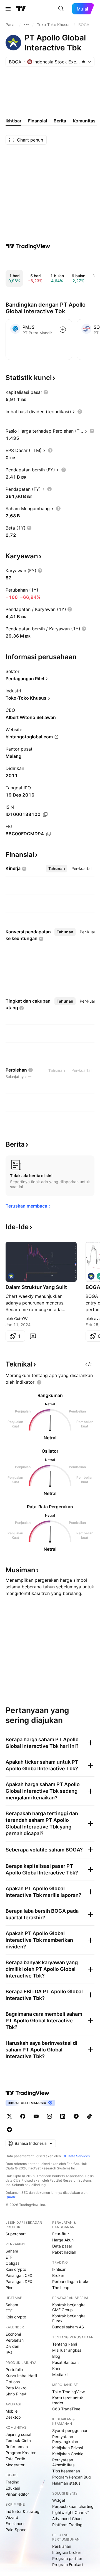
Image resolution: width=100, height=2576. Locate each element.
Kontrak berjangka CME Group (69, 2307)
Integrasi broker (67, 2552)
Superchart (16, 2234)
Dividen (12, 2346)
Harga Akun (63, 2240)
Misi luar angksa (67, 2350)
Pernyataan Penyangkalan (65, 2439)
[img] (84, 62)
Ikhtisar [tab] (13, 121)
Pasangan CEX (19, 2275)
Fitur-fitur (61, 2234)
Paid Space (16, 2530)
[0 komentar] (33, 1336)
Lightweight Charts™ (71, 2512)
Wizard (12, 2517)
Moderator (15, 2465)
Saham (12, 2251)
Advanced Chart (67, 2519)
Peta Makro (16, 2388)
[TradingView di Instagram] (49, 2116)
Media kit (61, 2375)
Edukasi (13, 2488)
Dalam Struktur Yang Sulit (36, 1287)
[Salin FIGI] (49, 834)
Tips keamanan (66, 2471)
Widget (59, 2500)
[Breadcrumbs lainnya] (26, 25)
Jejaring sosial (18, 2434)
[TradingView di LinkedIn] (63, 2116)
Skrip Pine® (16, 2394)
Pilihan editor (17, 2494)
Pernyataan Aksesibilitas (63, 2462)
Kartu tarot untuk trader (68, 2400)
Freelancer (15, 2524)
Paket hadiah (64, 2252)
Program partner (67, 2558)
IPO (9, 2352)
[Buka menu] (8, 9)
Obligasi (13, 2263)
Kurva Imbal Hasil (21, 2376)
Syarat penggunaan (70, 2430)
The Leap (61, 2288)
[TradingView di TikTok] (89, 2116)
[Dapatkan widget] (89, 1364)
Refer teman (17, 2447)
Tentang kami (65, 2344)
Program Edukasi (68, 2565)
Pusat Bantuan (65, 2362)
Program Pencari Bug (72, 2477)
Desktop (13, 2417)
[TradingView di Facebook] (23, 2116)
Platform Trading (67, 2525)
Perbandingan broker (72, 2281)
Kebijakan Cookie (68, 2454)
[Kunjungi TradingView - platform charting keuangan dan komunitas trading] (28, 246)
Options (13, 2382)
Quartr (10, 2197)
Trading (12, 2482)
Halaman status (66, 2483)
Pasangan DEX (19, 2281)
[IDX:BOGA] (11, 1276)
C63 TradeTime (66, 2409)
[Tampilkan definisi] (46, 392)
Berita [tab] (60, 121)
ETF (9, 2257)
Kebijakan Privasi (67, 2448)
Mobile (12, 2411)
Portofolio (14, 2370)
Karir (56, 2368)
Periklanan (62, 2546)
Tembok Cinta (18, 2440)
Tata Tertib (15, 2459)
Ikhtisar (59, 2269)
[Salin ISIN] (45, 815)
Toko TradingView (68, 2392)
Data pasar (62, 2246)
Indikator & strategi (23, 2511)
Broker (58, 2275)
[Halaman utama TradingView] (21, 9)
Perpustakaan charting (73, 2506)
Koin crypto (16, 2269)
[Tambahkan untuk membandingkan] (63, 330)
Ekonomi (13, 2334)
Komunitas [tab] (84, 121)
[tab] (57, 869)
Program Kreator (21, 2453)
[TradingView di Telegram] (76, 2116)
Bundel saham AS (68, 2327)
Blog (56, 2356)
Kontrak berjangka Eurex (69, 2318)
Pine (9, 2288)
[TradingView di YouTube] (36, 2116)
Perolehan (15, 2340)
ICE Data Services (76, 2156)
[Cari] (61, 9)
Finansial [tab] (37, 121)
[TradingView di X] (9, 2116)
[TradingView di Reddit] (9, 2130)
